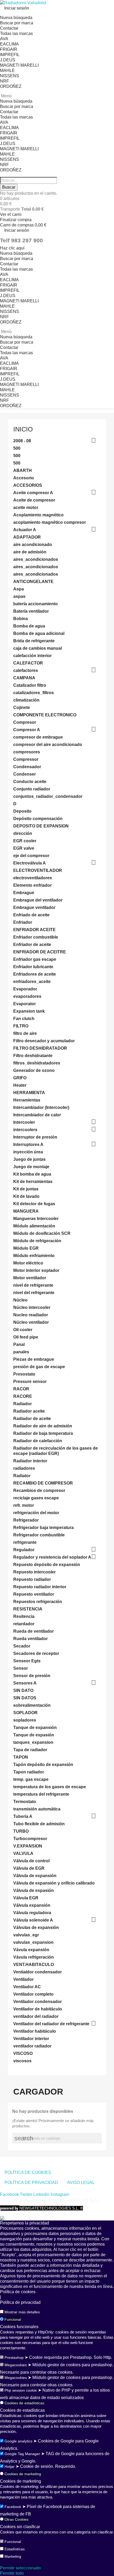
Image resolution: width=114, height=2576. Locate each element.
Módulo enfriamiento (34, 1256)
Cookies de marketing (23, 2474)
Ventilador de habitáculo (38, 2009)
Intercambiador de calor (37, 1115)
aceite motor (26, 508)
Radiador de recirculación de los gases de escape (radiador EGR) (56, 1451)
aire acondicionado (33, 545)
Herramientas (27, 1100)
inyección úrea (28, 1152)
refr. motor (24, 1505)
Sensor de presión (32, 1676)
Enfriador (23, 922)
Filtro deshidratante (33, 1056)
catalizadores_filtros (34, 693)
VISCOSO (23, 2053)
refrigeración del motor (36, 1513)
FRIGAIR (9, 49)
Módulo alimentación (34, 1226)
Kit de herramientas (33, 1182)
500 (17, 448)
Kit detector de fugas (34, 1204)
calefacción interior (32, 656)
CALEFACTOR (28, 663)
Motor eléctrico (28, 1263)
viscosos (22, 2061)
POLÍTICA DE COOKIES (28, 2172)
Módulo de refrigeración (37, 1241)
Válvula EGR (26, 1898)
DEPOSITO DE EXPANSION (41, 826)
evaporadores (27, 996)
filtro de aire (25, 1033)
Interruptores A (28, 1144)
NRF (5, 81)
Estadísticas (15, 2549)
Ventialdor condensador (38, 1972)
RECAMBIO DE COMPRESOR (43, 1483)
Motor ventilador (30, 1278)
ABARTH (23, 470)
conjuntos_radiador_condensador (48, 796)
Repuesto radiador (32, 1579)
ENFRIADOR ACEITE (34, 930)
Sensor (21, 1668)
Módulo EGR (26, 1248)
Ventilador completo (33, 1994)
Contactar (9, 28)
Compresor (25, 722)
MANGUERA (26, 1211)
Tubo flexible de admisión (39, 1824)
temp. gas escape (31, 1779)
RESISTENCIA (28, 1609)
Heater (20, 1085)
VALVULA (23, 1853)
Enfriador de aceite (32, 945)
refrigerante (25, 1542)
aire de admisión (30, 552)
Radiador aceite (29, 1411)
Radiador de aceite (32, 1419)
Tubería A (23, 1816)
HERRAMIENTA (29, 1093)
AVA (4, 39)
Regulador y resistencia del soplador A (52, 1557)
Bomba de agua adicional (39, 633)
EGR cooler (25, 841)
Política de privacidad (20, 2302)
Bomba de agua (29, 626)
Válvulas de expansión (36, 1928)
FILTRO (21, 1026)
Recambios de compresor (39, 1490)
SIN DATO (23, 1690)
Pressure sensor (30, 1382)
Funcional (13, 2319)
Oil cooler (23, 1330)
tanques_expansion (33, 1742)
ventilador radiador (32, 2046)
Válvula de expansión (35, 1876)
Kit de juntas (26, 1189)
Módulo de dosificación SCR (42, 1233)
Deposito (22, 811)
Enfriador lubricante (33, 967)
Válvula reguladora (32, 1913)
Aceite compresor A (33, 493)
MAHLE (7, 70)
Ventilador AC (27, 1987)
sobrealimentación (32, 1705)
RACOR (21, 1389)
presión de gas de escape (39, 1367)
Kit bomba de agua (32, 1174)
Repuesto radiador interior (40, 1587)
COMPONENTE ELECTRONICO (45, 715)
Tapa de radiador (30, 1750)
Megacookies (16, 2365)
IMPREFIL (10, 55)
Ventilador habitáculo (35, 2031)
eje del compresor (31, 856)
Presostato (24, 1374)
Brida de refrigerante (34, 641)
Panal (19, 1344)
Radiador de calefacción (38, 1441)
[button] (12, 248)
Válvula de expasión (34, 1890)
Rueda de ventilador (34, 1631)
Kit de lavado (26, 1196)
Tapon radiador (29, 1772)
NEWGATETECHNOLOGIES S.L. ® (41, 2208)
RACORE (23, 1396)
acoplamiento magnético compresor (50, 522)
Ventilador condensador (38, 2002)
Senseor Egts (27, 1661)
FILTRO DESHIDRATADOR (40, 1048)
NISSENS (10, 76)
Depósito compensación (38, 819)
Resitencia (24, 1616)
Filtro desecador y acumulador (44, 1041)
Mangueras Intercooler (36, 1219)
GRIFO (20, 1078)
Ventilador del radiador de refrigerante (51, 2024)
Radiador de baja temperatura (43, 1433)
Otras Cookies (16, 2519)
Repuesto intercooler (34, 1572)
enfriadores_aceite (32, 982)
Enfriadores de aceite (35, 974)
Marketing (13, 2556)
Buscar (9, 187)
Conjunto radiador (32, 789)
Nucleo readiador (31, 1315)
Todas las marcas (16, 33)
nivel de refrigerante (33, 1285)
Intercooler (24, 1122)
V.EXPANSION (28, 1846)
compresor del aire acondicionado (48, 745)
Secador (22, 1646)
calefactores (26, 670)
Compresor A (27, 730)
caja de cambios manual (38, 648)
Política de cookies (18, 2292)
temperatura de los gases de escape (50, 1787)
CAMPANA (24, 678)
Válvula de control (31, 1861)
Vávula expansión (31, 1950)
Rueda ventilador (30, 1639)
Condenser (25, 774)
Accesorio (24, 478)
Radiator (22, 1476)
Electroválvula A (30, 863)
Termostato (25, 1802)
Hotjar (10, 2466)
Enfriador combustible (36, 937)
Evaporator (25, 1004)
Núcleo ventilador (31, 1322)
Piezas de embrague (34, 1359)
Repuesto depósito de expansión (47, 1565)
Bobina (21, 619)
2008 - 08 (22, 441)
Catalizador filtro (30, 685)
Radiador (23, 1404)
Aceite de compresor (34, 500)
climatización (26, 700)
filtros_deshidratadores (37, 1063)
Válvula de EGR (29, 1868)
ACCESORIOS (28, 485)
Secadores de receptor (36, 1653)
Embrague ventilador (34, 907)
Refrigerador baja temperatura (43, 1528)
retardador (24, 1624)
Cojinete (22, 707)
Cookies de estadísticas (24, 2403)
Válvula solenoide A (33, 1920)
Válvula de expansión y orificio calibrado (54, 1883)
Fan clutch (24, 1019)
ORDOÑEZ (11, 86)
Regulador (24, 1550)
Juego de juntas (29, 1159)
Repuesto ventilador (34, 1594)
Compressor (26, 759)
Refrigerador (26, 1520)
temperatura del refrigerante (41, 1794)
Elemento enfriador (32, 885)
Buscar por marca (17, 23)
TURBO (21, 1831)
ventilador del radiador (36, 2016)
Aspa (19, 589)
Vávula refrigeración (34, 1957)
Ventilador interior (31, 2039)
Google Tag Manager (22, 2454)
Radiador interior (30, 1461)
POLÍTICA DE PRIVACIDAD (31, 2183)
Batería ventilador (31, 611)
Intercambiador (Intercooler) (41, 1107)
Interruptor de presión (35, 1137)
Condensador (27, 767)
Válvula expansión (32, 1905)
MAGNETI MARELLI (19, 65)
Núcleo (20, 1300)
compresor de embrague (38, 737)
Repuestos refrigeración (38, 1602)
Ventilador (23, 1979)
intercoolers (25, 1130)
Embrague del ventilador (38, 900)
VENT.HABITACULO (34, 1965)
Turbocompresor (30, 1839)
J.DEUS (8, 60)
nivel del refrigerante (34, 1293)
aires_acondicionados (36, 559)
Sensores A (25, 1683)
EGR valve (24, 848)
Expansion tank (29, 1011)
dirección (23, 833)
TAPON (21, 1757)
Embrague (24, 893)
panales (21, 1352)
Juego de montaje (31, 1167)
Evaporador (25, 989)
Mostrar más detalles (22, 2312)
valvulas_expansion (33, 1942)
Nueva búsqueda (16, 18)
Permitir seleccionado (20, 2568)
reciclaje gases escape (36, 1498)
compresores (27, 752)
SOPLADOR (25, 1713)
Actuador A (25, 530)
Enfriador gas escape (35, 959)
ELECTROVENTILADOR (38, 870)
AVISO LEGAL (81, 2183)
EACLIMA (9, 44)
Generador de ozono (34, 1070)
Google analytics (18, 2441)
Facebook (13, 2507)
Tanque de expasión (34, 1735)
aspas (19, 596)
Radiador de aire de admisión (43, 1426)
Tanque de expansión (35, 1728)
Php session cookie (21, 2390)
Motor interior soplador (36, 1270)
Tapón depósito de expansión (43, 1765)
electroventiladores (33, 878)
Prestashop (14, 2357)
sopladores (25, 1720)
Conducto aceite (30, 782)
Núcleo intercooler (32, 1307)
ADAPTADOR (27, 537)
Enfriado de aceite (31, 915)
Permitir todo (12, 2573)
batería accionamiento (36, 604)
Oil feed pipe (26, 1337)
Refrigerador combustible (39, 1535)
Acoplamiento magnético (38, 515)
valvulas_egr (26, 1935)
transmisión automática (37, 1809)
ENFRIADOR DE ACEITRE (40, 952)
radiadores (24, 1468)
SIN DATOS (25, 1698)
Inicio (23, 429)
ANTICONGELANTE (33, 582)
